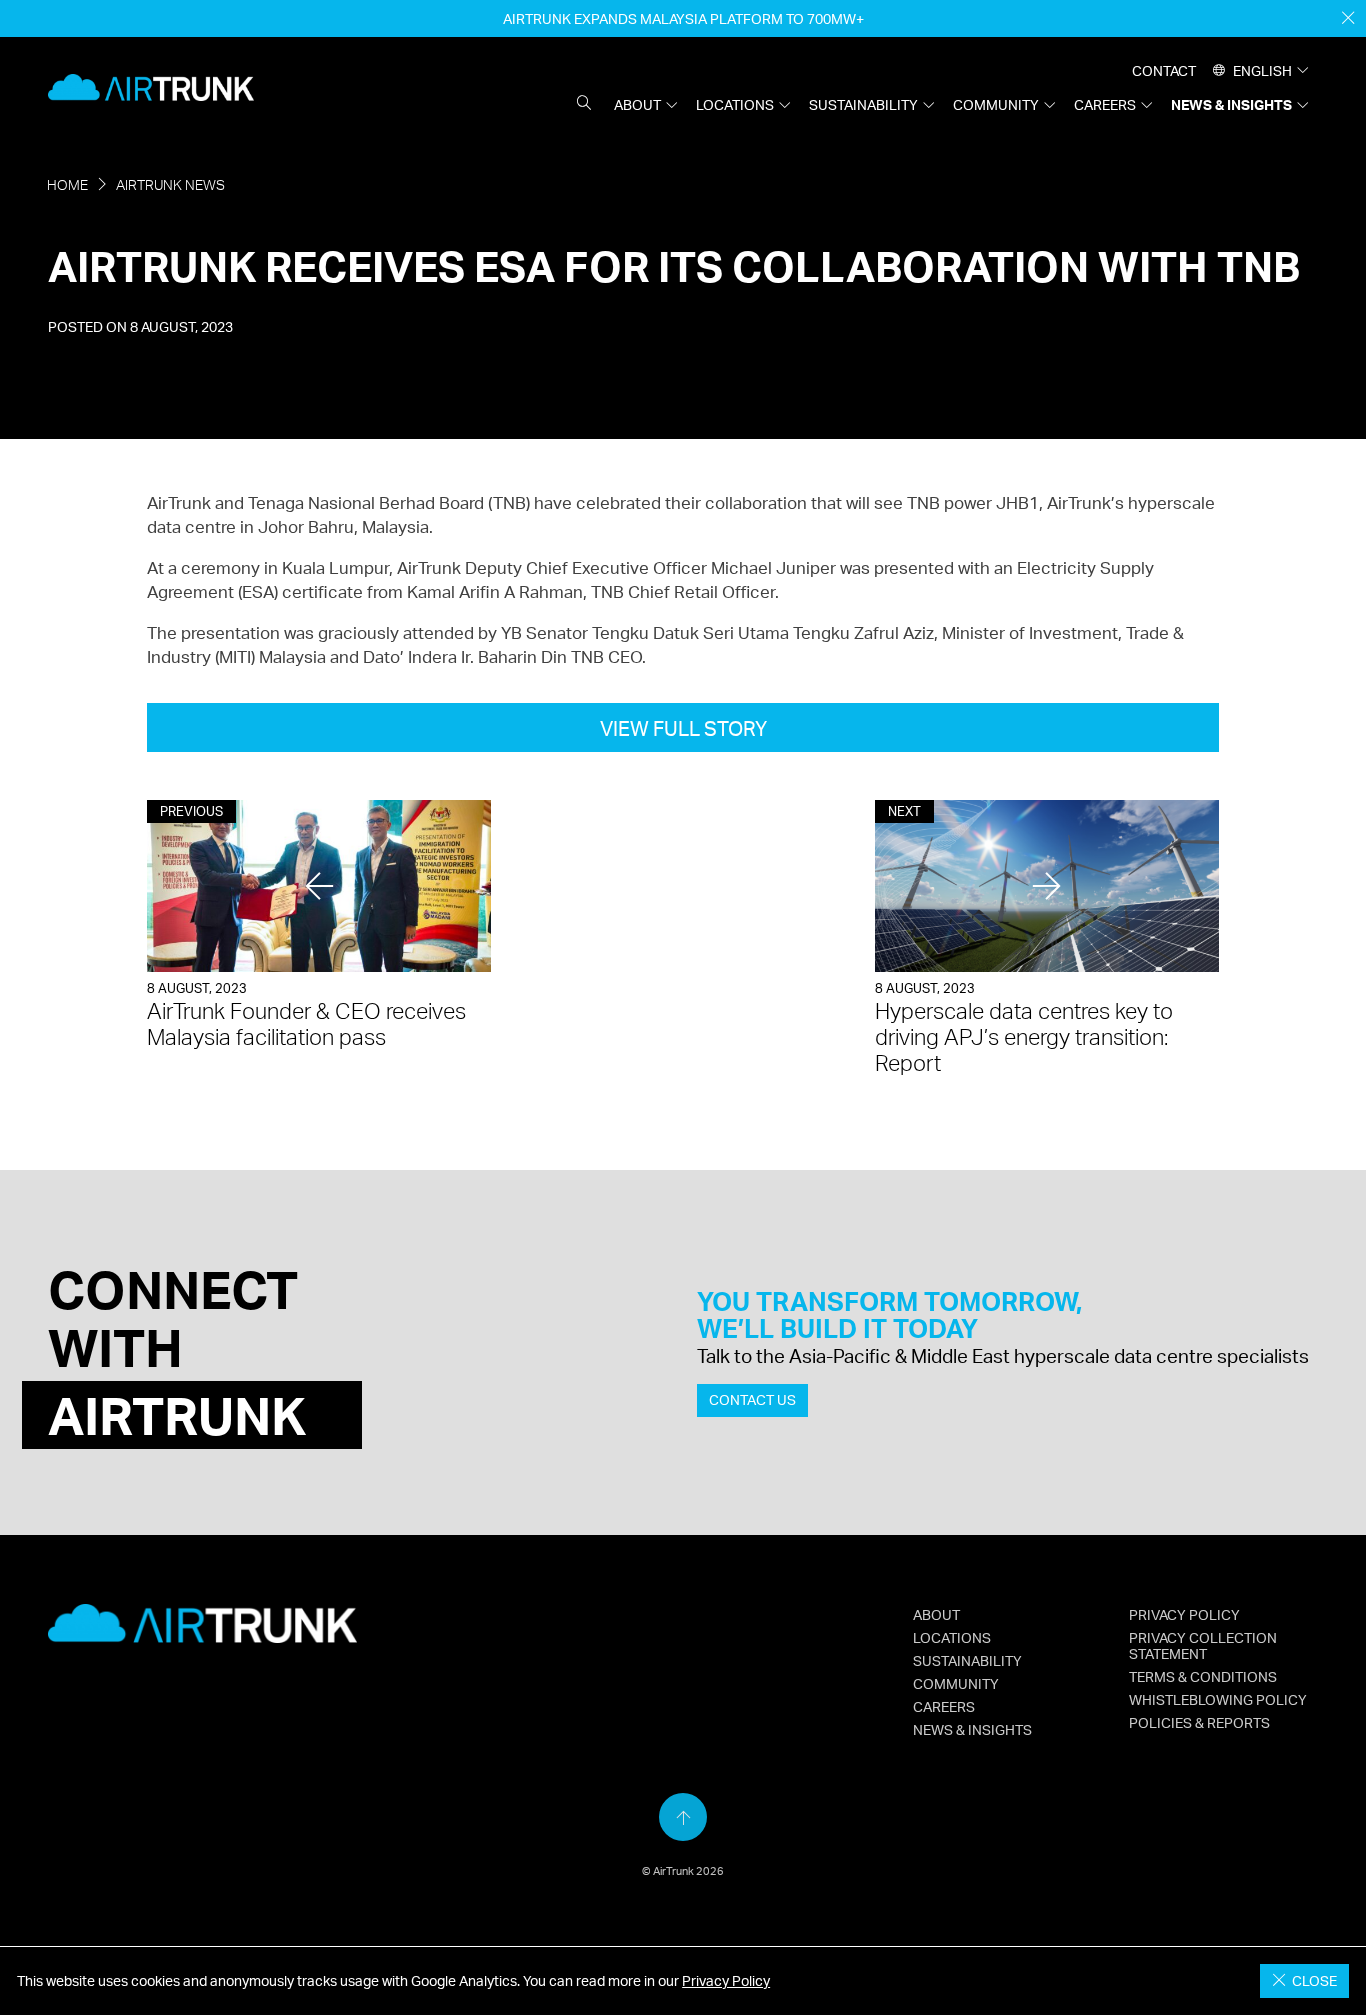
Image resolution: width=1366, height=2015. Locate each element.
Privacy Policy (726, 1980)
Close (1311, 1980)
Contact (1164, 70)
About (637, 104)
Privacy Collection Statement (1203, 1645)
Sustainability (863, 104)
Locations (735, 104)
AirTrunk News (170, 184)
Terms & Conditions (1203, 1676)
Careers (1105, 104)
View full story (683, 728)
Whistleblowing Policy (1218, 1699)
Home (67, 184)
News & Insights (1231, 104)
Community (996, 104)
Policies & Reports (1199, 1722)
